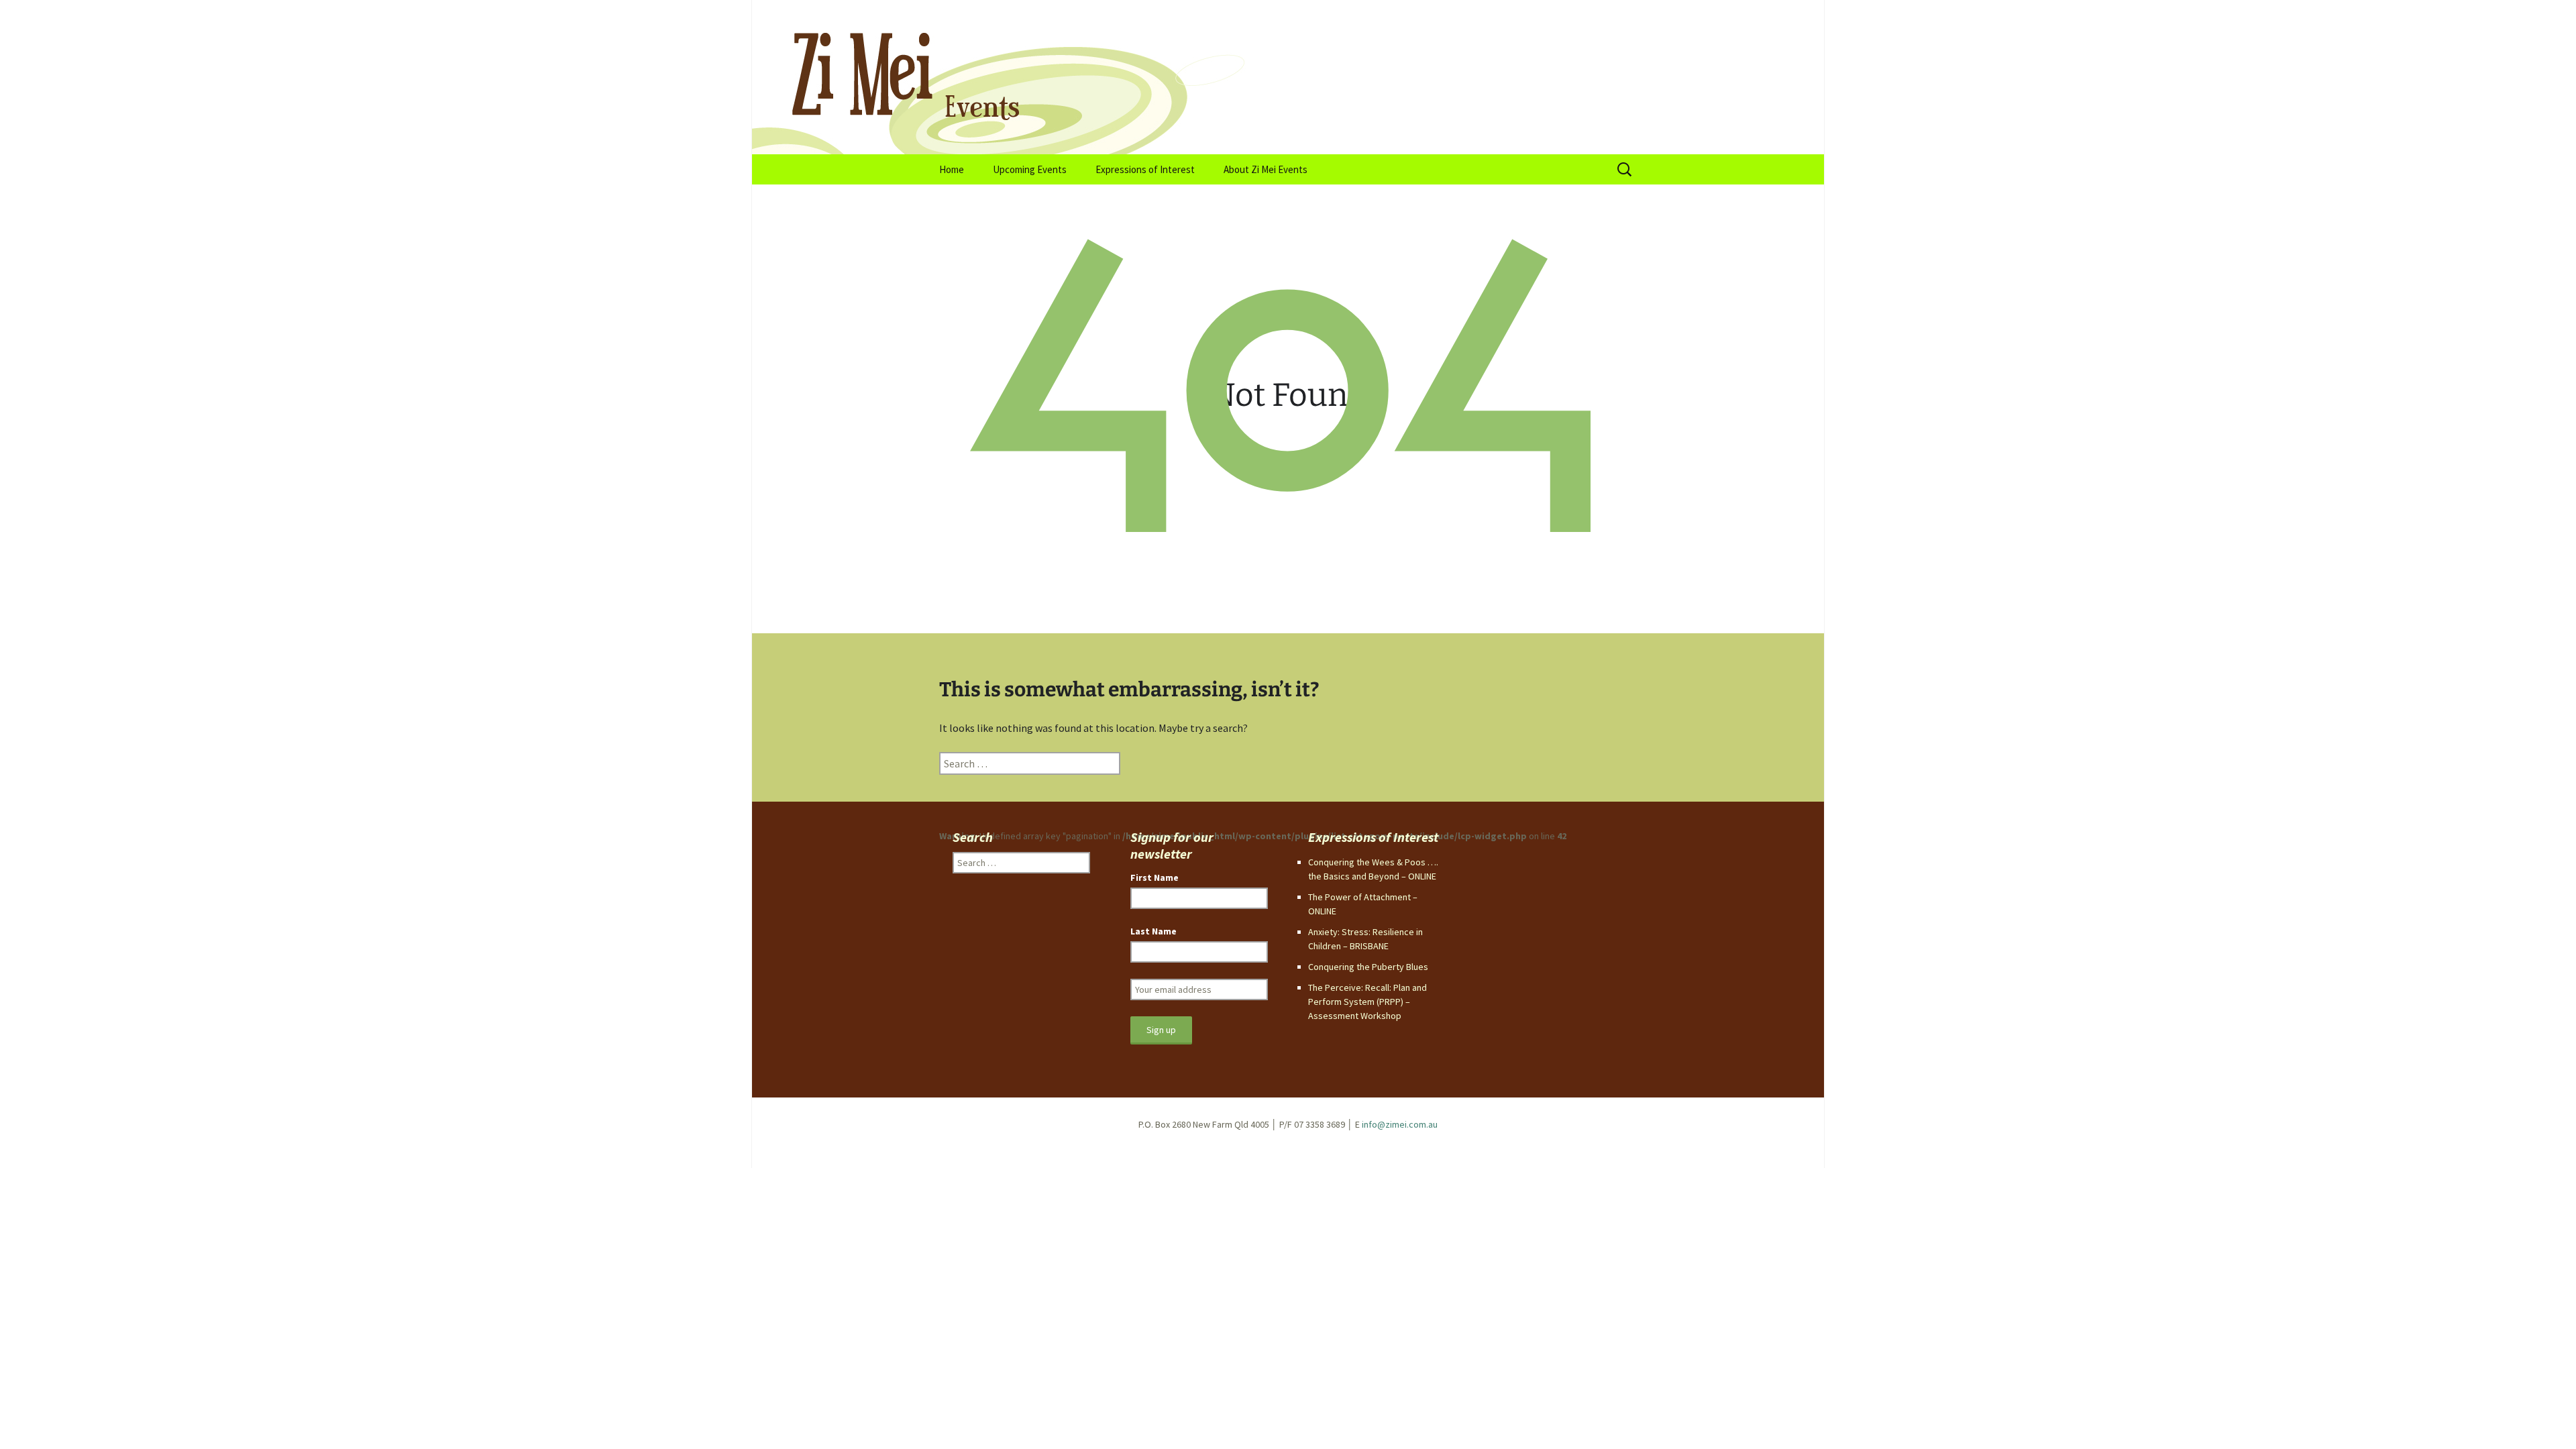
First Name (1155, 877)
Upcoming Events (1030, 169)
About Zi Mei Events (1266, 169)
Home (952, 169)
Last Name (1153, 931)
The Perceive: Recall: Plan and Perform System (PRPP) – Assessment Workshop (1367, 1002)
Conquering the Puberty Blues (1368, 967)
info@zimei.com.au (1400, 1124)
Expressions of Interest (1145, 169)
